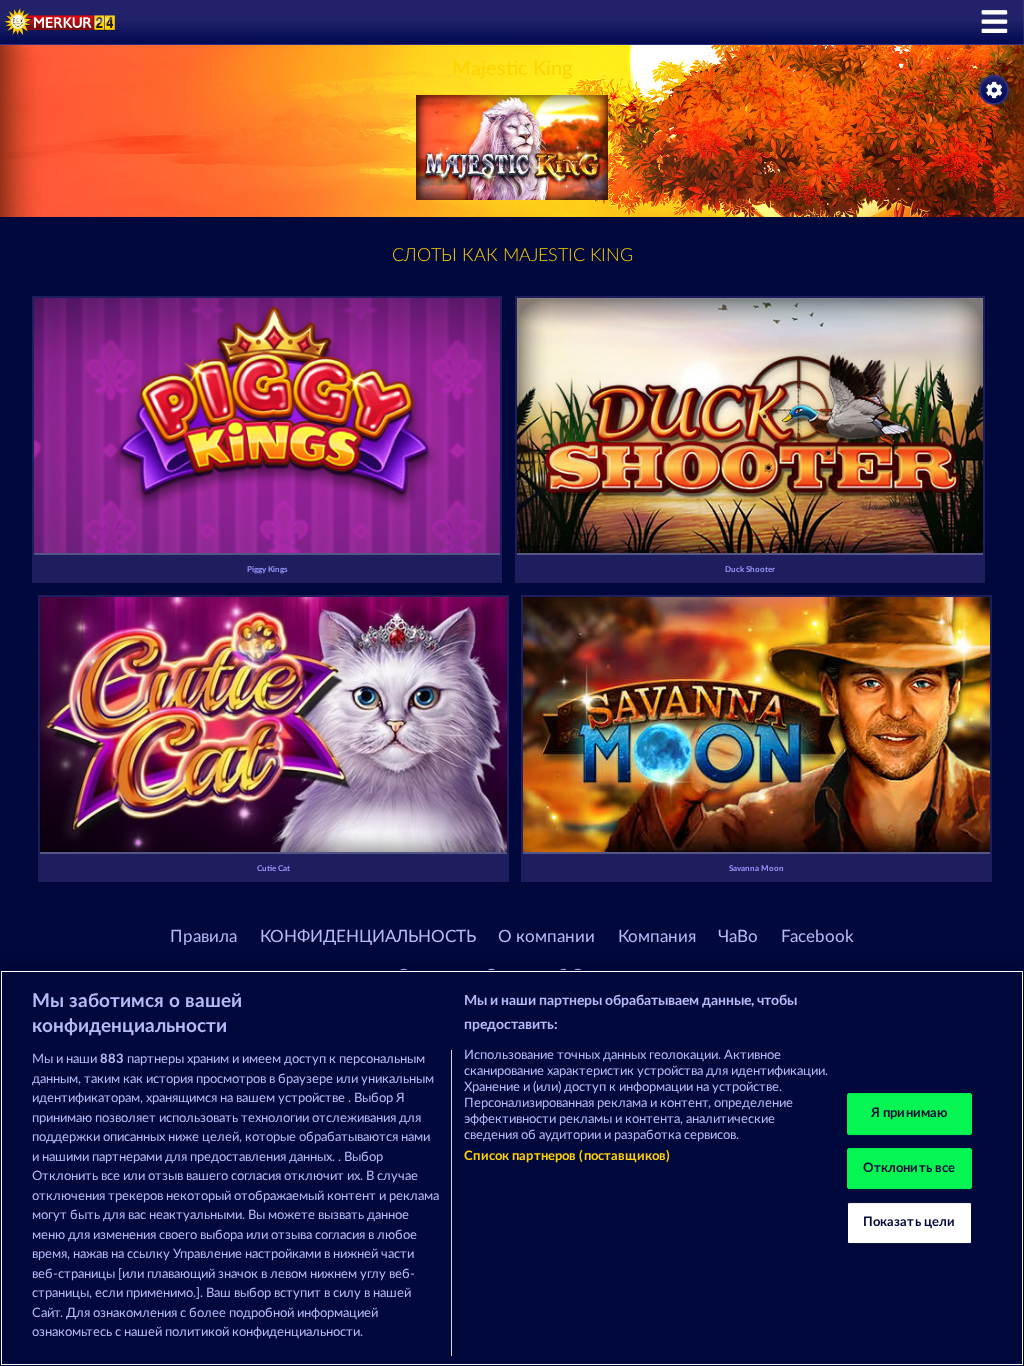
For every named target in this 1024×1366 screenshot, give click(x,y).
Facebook (817, 937)
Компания (657, 937)
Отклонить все (909, 1168)
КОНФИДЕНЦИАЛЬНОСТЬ (368, 937)
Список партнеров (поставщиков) (567, 1156)
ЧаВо (738, 937)
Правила (203, 937)
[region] (512, 1168)
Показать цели (909, 1222)
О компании (546, 937)
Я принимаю (909, 1113)
